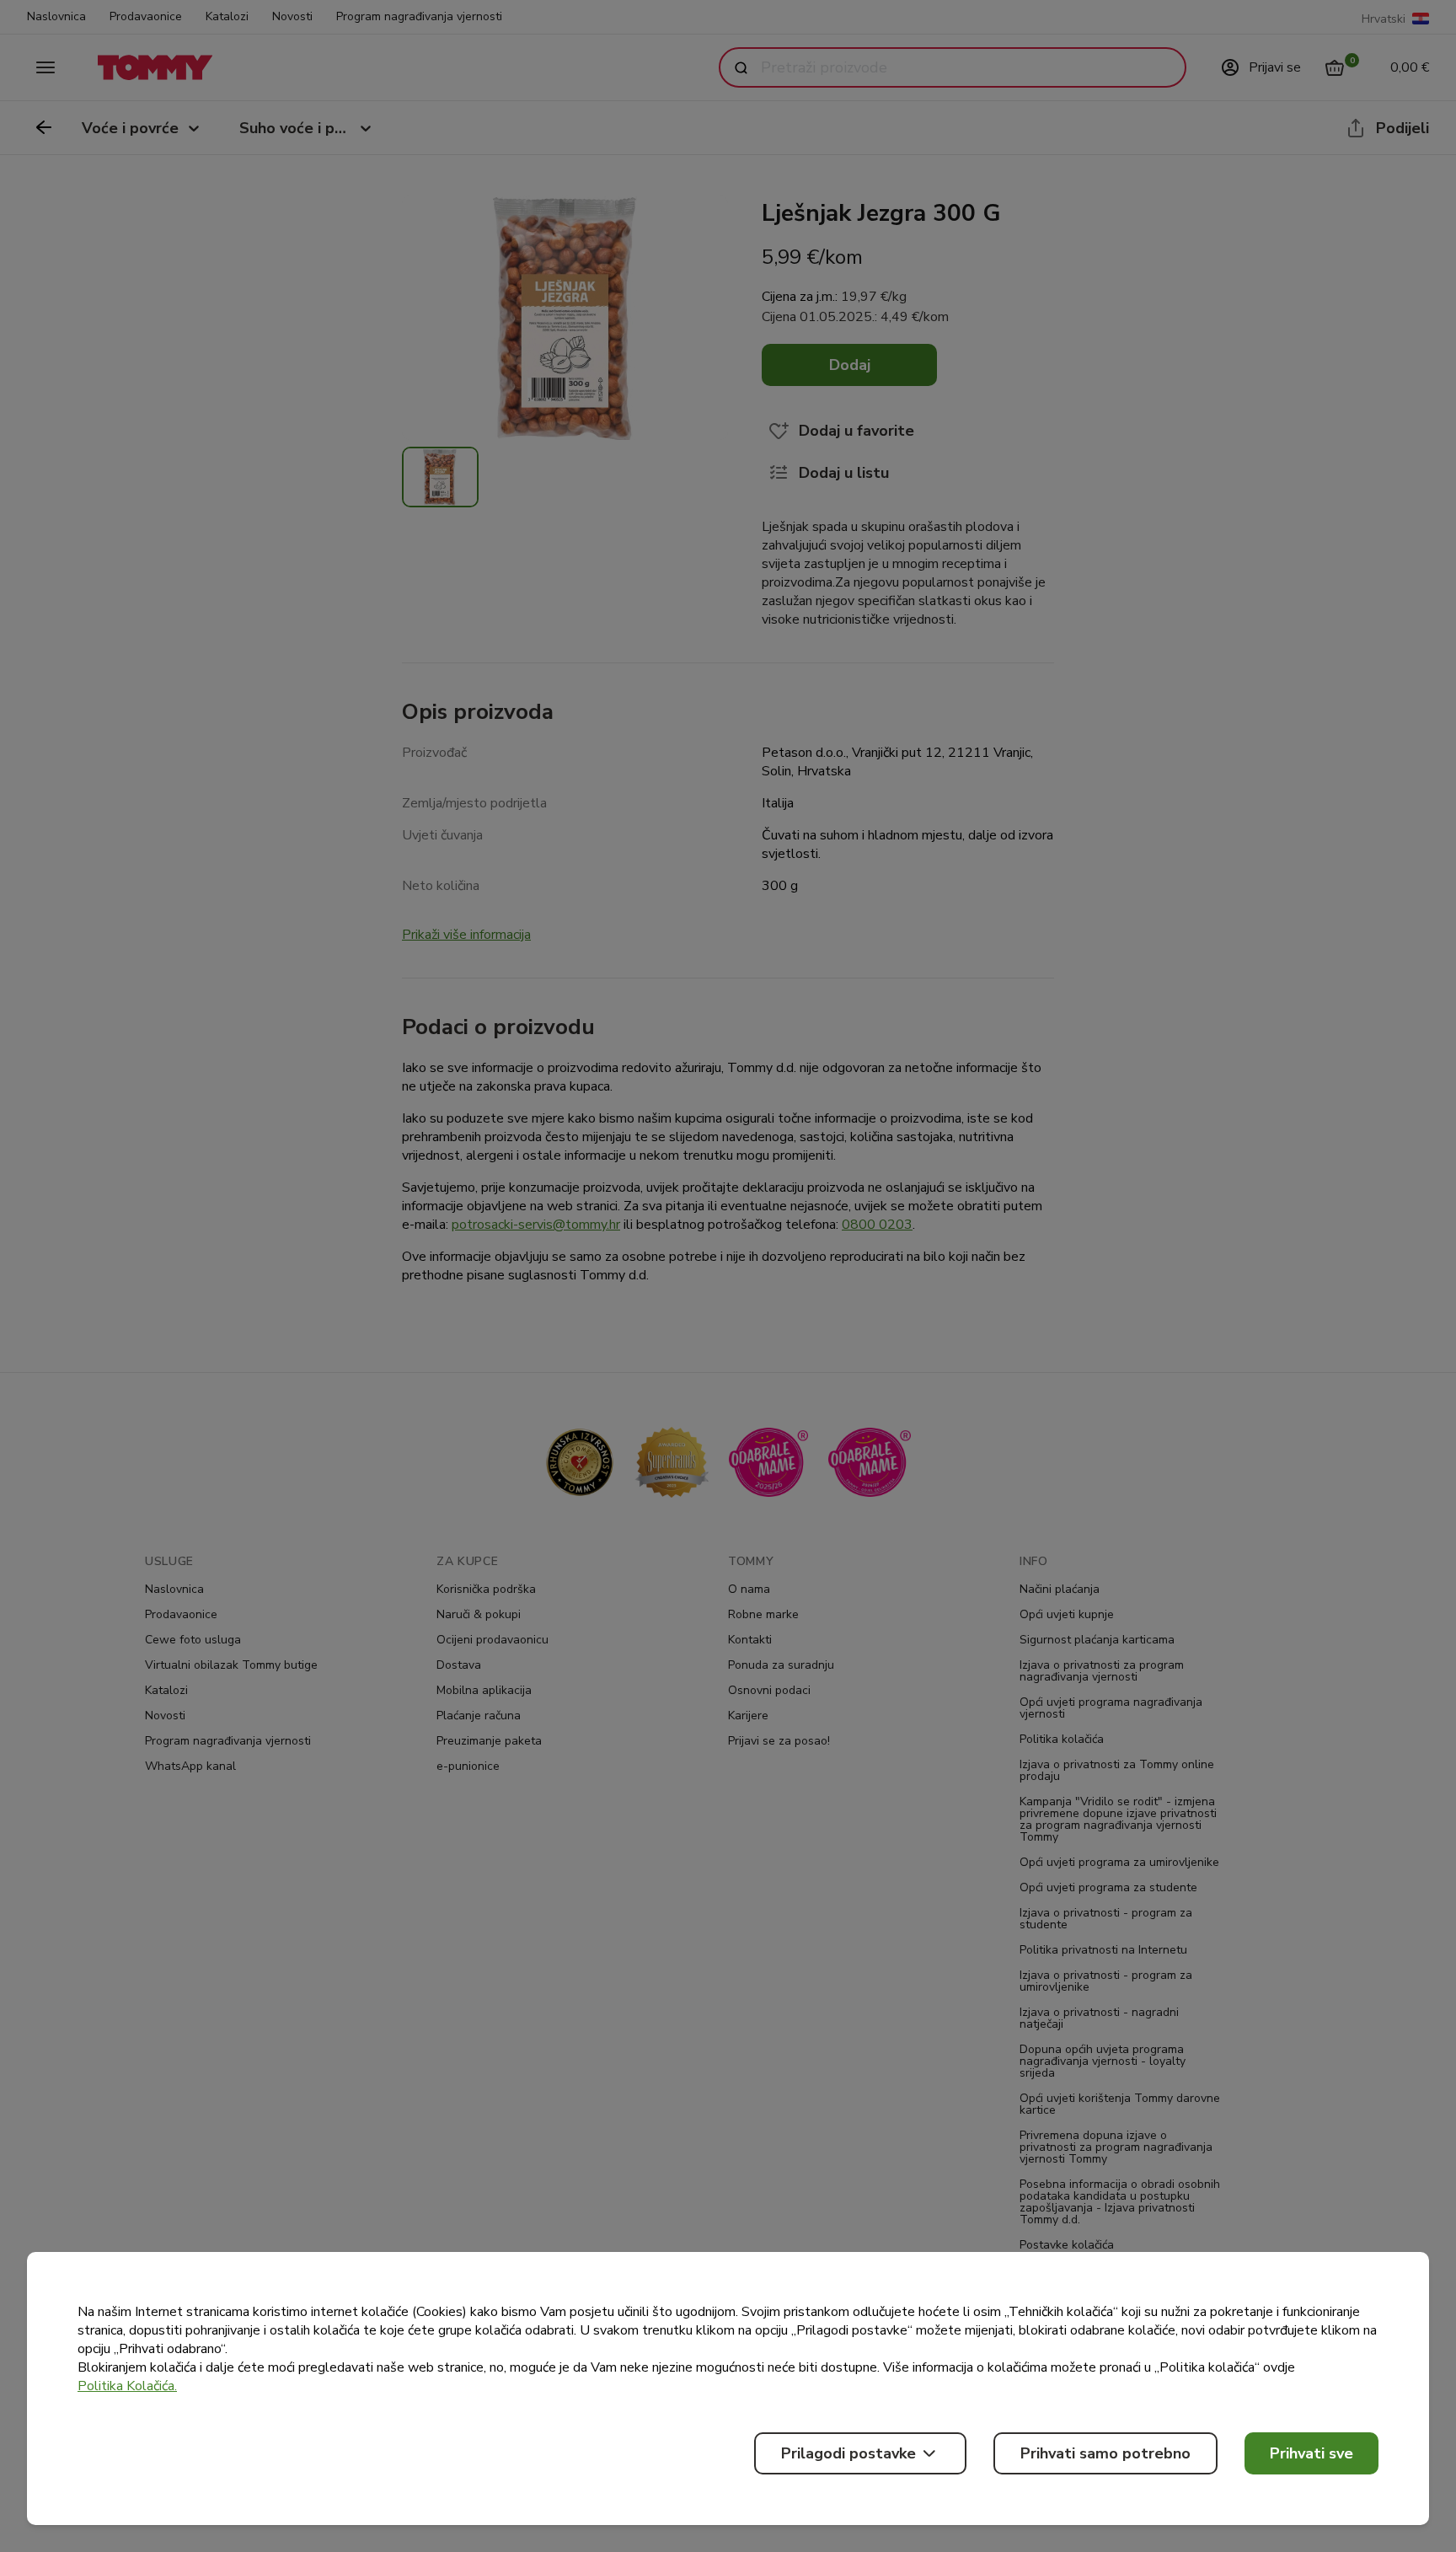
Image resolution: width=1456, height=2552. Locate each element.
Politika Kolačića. (127, 2386)
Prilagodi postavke (848, 2453)
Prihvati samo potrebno (1105, 2453)
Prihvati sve (1311, 2453)
